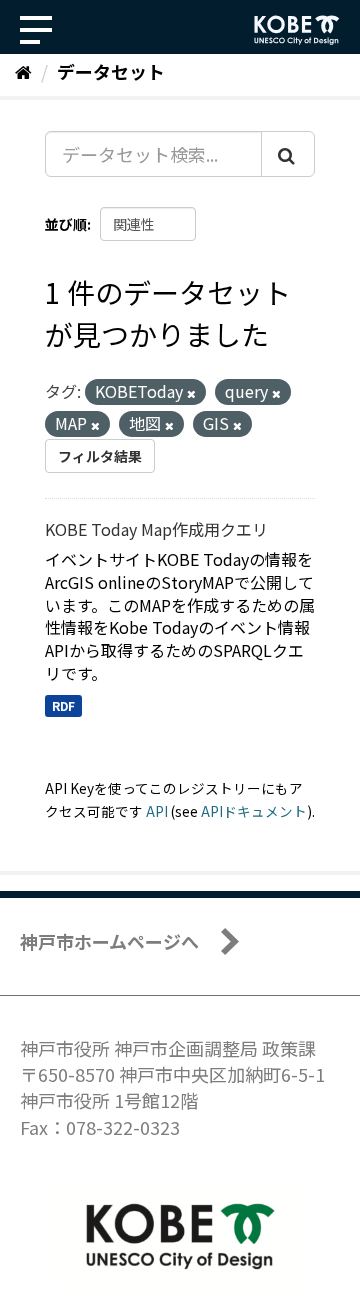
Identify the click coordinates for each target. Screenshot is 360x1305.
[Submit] (288, 154)
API (157, 811)
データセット (111, 71)
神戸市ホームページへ (109, 941)
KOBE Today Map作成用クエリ (156, 529)
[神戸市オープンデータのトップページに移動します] (297, 30)
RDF (63, 705)
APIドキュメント (254, 811)
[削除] (191, 393)
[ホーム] (23, 71)
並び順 (66, 224)
